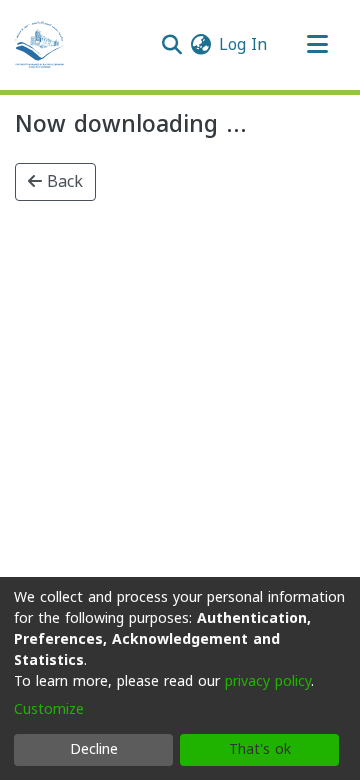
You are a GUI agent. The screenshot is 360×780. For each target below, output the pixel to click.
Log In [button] (244, 44)
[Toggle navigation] (317, 45)
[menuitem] (200, 45)
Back (62, 181)
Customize (49, 709)
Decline (94, 749)
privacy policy (268, 681)
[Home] (40, 45)
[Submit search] (171, 45)
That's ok (260, 749)
